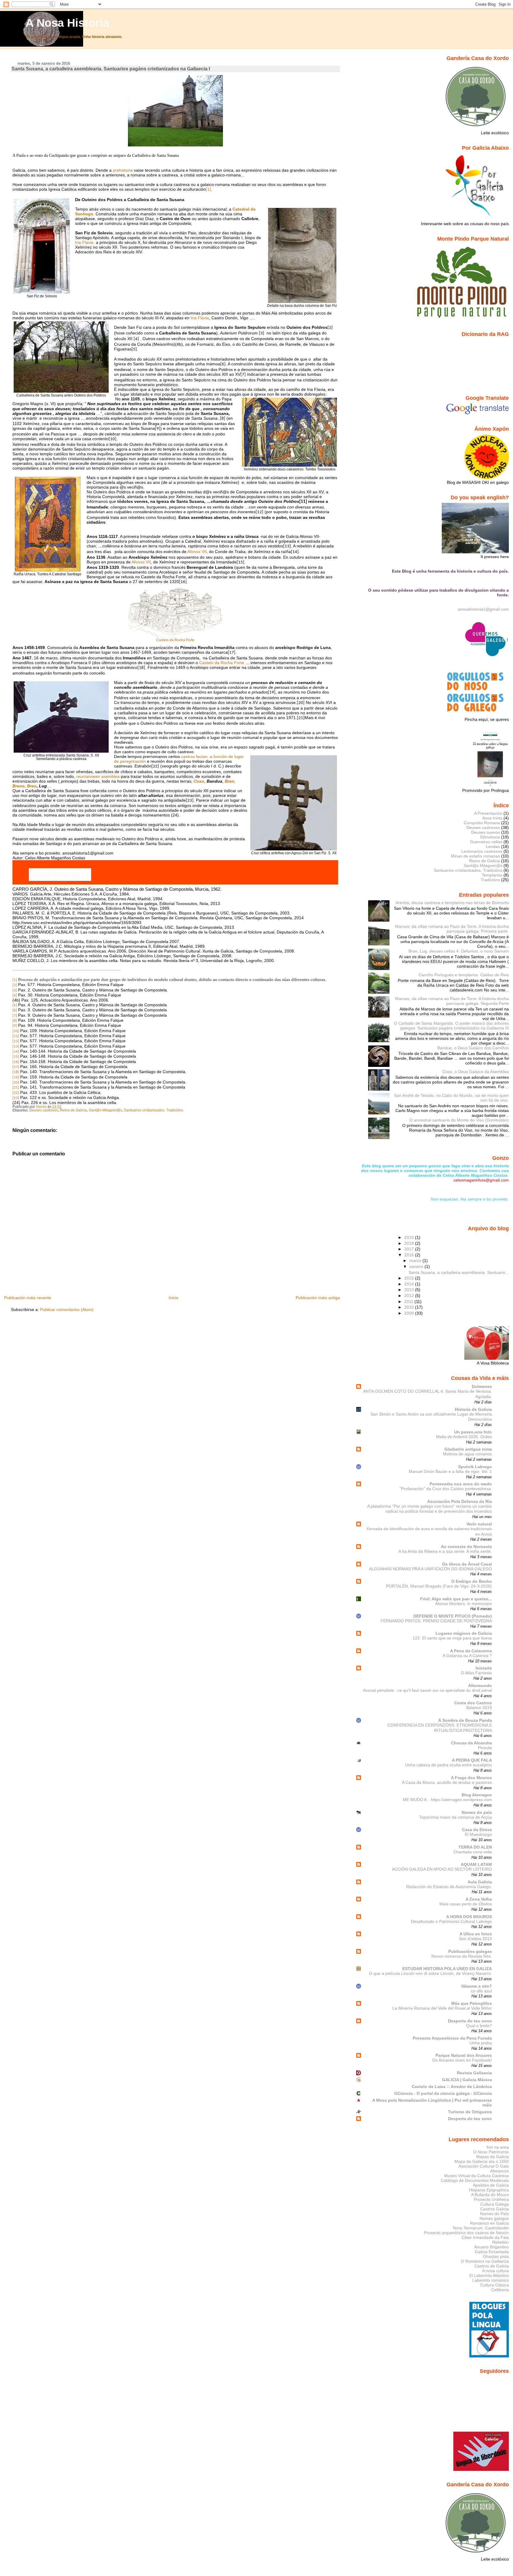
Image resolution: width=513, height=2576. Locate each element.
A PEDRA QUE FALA (472, 1760)
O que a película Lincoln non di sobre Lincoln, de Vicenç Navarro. (430, 1974)
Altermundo (480, 1686)
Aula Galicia (480, 1882)
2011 (409, 1302)
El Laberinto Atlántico (489, 2275)
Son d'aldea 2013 (475, 1939)
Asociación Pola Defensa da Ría (460, 1501)
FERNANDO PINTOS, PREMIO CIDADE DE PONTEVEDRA (436, 1621)
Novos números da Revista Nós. (462, 1956)
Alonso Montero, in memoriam (464, 1604)
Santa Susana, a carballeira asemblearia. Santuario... (459, 1272)
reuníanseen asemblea (99, 776)
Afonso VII (197, 552)
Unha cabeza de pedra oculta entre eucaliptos (449, 1765)
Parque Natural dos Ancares (464, 2055)
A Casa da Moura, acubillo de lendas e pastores (447, 1783)
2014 (410, 1284)
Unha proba (481, 2043)
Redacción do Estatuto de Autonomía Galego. (449, 1887)
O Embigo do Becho (472, 1581)
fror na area (498, 2147)
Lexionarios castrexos (482, 851)
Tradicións (490, 880)
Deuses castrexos (44, 1110)
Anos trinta (492, 818)
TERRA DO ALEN (475, 1847)
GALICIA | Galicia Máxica (467, 2080)
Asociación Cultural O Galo (484, 2166)
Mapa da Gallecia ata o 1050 (482, 2161)
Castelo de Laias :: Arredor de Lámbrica (452, 2087)
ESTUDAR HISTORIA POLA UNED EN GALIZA (447, 1969)
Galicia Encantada (492, 2252)
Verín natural (479, 1524)
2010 (410, 1307)
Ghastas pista (496, 2256)
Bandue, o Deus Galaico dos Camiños (473, 1048)
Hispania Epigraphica (489, 2190)
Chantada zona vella (473, 1852)
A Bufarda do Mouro (490, 2195)
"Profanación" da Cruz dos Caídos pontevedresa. (446, 1489)
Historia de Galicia (473, 1409)
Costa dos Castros (473, 1703)
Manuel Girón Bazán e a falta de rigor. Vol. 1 (450, 1472)
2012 (410, 1296)
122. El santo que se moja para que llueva (452, 1638)
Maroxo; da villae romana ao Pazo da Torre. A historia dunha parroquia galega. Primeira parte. (452, 929)
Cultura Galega (495, 2204)
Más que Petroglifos (472, 2003)
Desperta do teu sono (470, 2021)
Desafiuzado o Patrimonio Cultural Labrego (451, 1922)
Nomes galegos (494, 2218)
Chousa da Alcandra (471, 1743)
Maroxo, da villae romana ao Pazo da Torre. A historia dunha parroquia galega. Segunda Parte (452, 1001)
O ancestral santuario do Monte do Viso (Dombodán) (459, 1120)
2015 (410, 1278)
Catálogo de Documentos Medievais (475, 2180)
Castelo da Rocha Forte (175, 640)
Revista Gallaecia (474, 2073)
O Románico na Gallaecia (485, 2261)
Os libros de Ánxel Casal (467, 1564)
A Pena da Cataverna (471, 1651)
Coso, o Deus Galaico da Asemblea (476, 1072)
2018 (410, 1243)
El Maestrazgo (478, 1835)
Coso (199, 781)
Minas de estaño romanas (475, 856)
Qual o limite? (479, 2026)
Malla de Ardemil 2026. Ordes (464, 1437)
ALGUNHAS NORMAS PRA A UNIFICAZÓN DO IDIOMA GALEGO (430, 1569)
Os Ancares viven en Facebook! (462, 2060)
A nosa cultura (495, 2271)
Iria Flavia (84, 242)
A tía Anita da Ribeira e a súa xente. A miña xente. (445, 1551)
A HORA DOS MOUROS (469, 1917)
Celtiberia (500, 2290)
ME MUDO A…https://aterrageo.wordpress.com (447, 1800)
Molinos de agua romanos (467, 1454)
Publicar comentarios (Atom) (67, 1310)
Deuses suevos (486, 832)
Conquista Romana (482, 823)
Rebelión (501, 2242)
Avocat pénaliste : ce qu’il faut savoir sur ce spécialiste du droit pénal (427, 1690)
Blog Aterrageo (477, 1795)
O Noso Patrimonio (491, 2152)
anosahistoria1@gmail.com (483, 609)
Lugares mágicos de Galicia (464, 1633)
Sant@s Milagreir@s (105, 1110)
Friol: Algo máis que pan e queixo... (456, 1599)
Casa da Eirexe (477, 1830)
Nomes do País (494, 2214)
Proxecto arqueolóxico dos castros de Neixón (466, 2233)
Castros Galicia (495, 2209)
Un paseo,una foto (473, 1432)
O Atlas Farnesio (476, 1673)
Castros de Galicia (492, 2266)
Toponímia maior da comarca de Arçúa (456, 1817)
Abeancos (499, 2171)
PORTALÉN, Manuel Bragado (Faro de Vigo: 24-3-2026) (439, 1586)
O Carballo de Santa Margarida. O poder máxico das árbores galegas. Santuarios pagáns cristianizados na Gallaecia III (451, 1026)
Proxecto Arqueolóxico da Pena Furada (452, 2038)
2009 (410, 1313)
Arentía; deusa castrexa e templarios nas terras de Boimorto (452, 903)
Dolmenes (482, 1386)
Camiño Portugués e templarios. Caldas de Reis (464, 975)
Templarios (492, 875)
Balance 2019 (479, 1708)
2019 (410, 1237)
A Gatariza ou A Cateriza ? (467, 1656)
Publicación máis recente (28, 1298)
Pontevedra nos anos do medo (461, 1484)
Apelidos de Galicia (491, 2185)
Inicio (174, 1298)
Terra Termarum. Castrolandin (481, 2228)
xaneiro (417, 1266)
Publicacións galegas (470, 1951)
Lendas (493, 846)
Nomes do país (477, 1812)
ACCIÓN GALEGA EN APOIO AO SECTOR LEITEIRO (442, 1869)
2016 (410, 1255)
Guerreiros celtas (486, 842)
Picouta (485, 1748)
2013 (410, 1290)
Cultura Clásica (495, 2285)
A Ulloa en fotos (476, 1934)
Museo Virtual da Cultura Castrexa (476, 2176)
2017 (410, 1249)
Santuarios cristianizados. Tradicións (153, 1110)
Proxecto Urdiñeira (491, 2199)
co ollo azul (481, 1991)
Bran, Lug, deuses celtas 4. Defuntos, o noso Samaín (459, 951)
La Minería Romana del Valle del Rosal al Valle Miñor (442, 2008)
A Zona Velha (479, 1899)
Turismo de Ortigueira (470, 2112)
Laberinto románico (491, 2280)
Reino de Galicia (73, 1110)
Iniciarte (484, 1668)
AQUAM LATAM (476, 1864)
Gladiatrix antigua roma (468, 1449)
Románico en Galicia (489, 2223)
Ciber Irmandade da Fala (485, 2237)
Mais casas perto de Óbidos (466, 1904)
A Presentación (488, 813)
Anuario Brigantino (491, 2247)
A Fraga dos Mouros (471, 1778)
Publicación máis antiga (318, 1298)
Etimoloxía (490, 837)
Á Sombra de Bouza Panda (465, 1720)
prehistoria (123, 170)
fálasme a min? (477, 1986)
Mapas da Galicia (493, 2157)
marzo (416, 1261)
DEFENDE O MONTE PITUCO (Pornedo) (453, 1616)
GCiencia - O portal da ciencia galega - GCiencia (443, 2093)
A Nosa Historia (67, 23)
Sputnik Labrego (475, 1467)
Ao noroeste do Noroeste (466, 1547)
